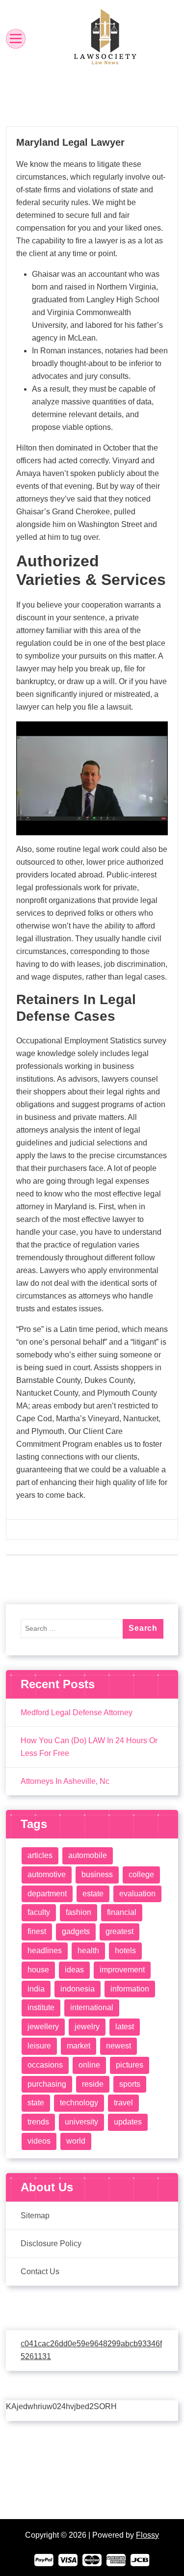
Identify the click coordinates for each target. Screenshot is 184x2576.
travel (123, 2103)
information (130, 1989)
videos (39, 2141)
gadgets (76, 1931)
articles (40, 1855)
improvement (122, 1970)
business (97, 1874)
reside (93, 2084)
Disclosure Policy (51, 2244)
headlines (45, 1951)
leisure (39, 2046)
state (36, 2103)
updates (128, 2122)
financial (122, 1912)
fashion (79, 1912)
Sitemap (35, 2216)
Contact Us (40, 2271)
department (47, 1894)
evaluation (137, 1894)
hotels (125, 1951)
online (89, 2065)
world (76, 2141)
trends (38, 2122)
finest (37, 1931)
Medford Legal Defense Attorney (77, 1713)
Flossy (147, 2535)
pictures (130, 2065)
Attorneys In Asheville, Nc (65, 1781)
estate (93, 1894)
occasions (45, 2065)
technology (79, 2103)
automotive (47, 1874)
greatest (119, 1931)
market (79, 2046)
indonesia (78, 1989)
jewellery (43, 2027)
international (92, 2007)
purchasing (47, 2084)
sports (130, 2084)
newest (118, 2046)
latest (125, 2027)
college (141, 1874)
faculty (39, 1912)
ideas (74, 1970)
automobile (88, 1855)
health (88, 1951)
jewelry (87, 2027)
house (38, 1970)
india (36, 1989)
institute (41, 2007)
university (81, 2122)
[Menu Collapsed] (16, 39)
